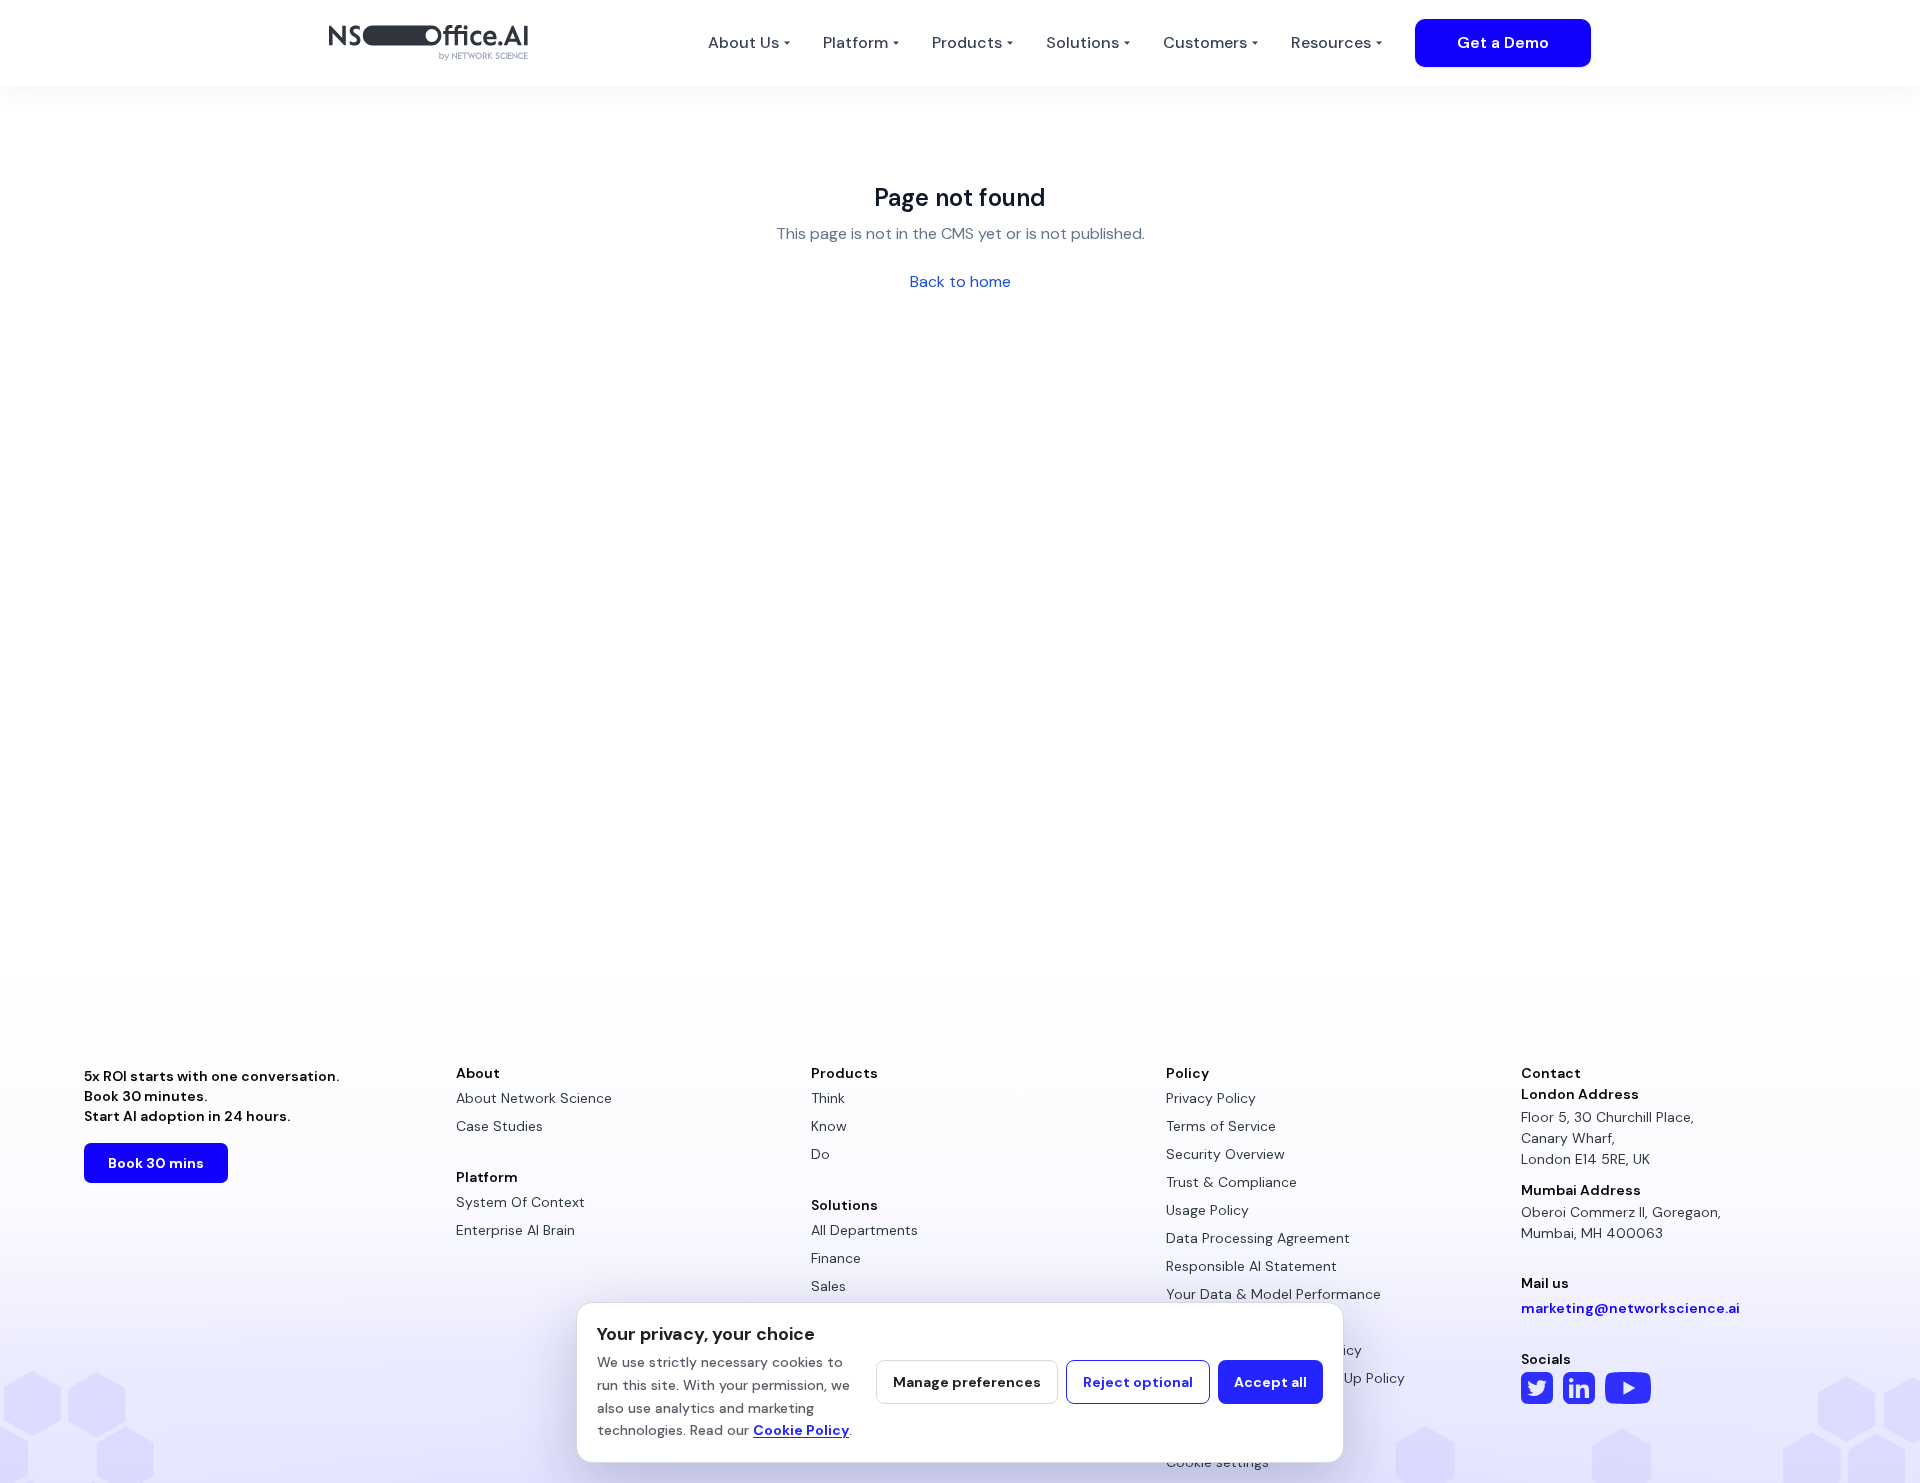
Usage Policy (1207, 1210)
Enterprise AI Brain (515, 1230)
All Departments (864, 1230)
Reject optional (1138, 1382)
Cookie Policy (801, 1430)
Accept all (1270, 1382)
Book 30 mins (156, 1163)
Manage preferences (967, 1382)
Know (829, 1126)
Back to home (960, 281)
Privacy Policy (1211, 1098)
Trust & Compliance (1231, 1182)
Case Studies (499, 1126)
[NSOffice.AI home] (434, 43)
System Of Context (520, 1202)
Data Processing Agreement (1258, 1238)
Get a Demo (1503, 42)
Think (828, 1098)
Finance (836, 1258)
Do (820, 1154)
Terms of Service (1221, 1126)
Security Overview (1225, 1154)
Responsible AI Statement (1251, 1266)
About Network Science (534, 1098)
